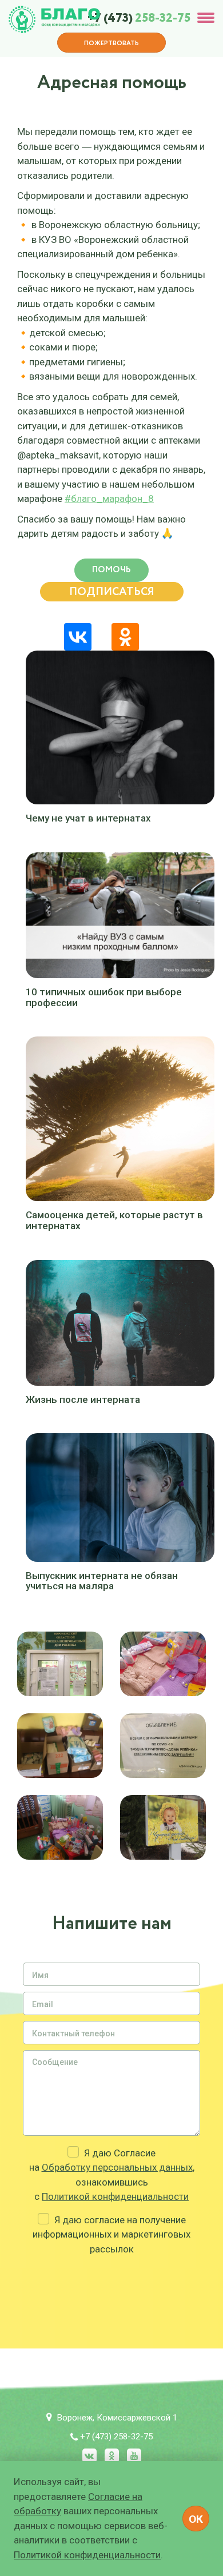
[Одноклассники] (125, 637)
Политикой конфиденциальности (115, 2196)
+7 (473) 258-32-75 (116, 2437)
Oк (196, 2519)
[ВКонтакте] (78, 637)
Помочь (111, 570)
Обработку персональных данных (117, 2167)
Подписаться (112, 592)
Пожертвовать (111, 43)
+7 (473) (139, 19)
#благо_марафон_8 (109, 499)
